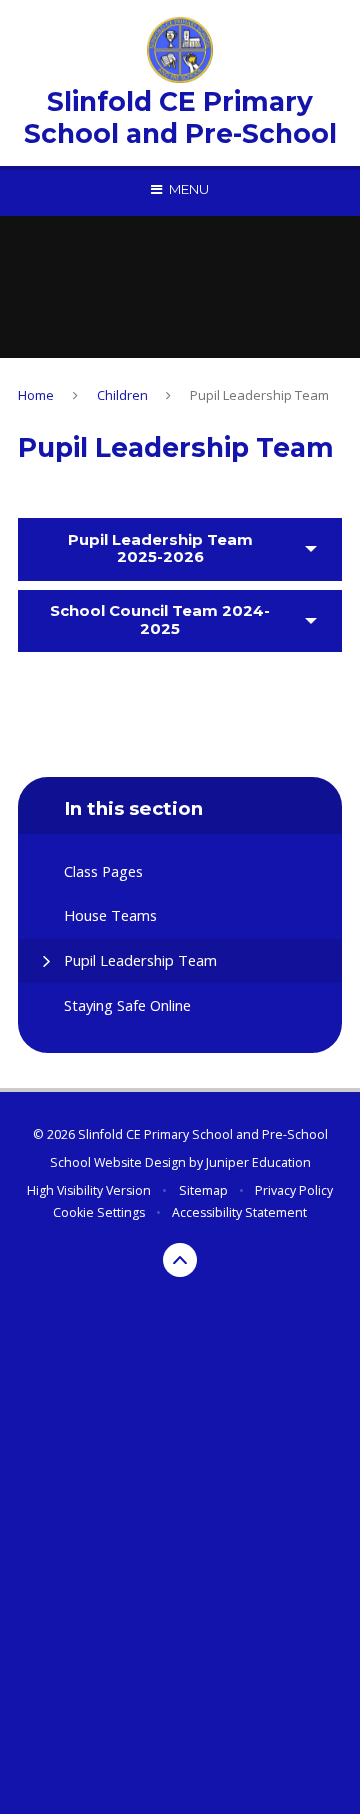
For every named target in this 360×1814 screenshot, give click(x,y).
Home (36, 395)
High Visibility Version (89, 1190)
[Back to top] (180, 1260)
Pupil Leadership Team (259, 395)
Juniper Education (258, 1162)
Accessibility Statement (239, 1212)
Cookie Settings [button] (99, 1212)
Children (122, 395)
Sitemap (203, 1190)
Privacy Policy (294, 1190)
